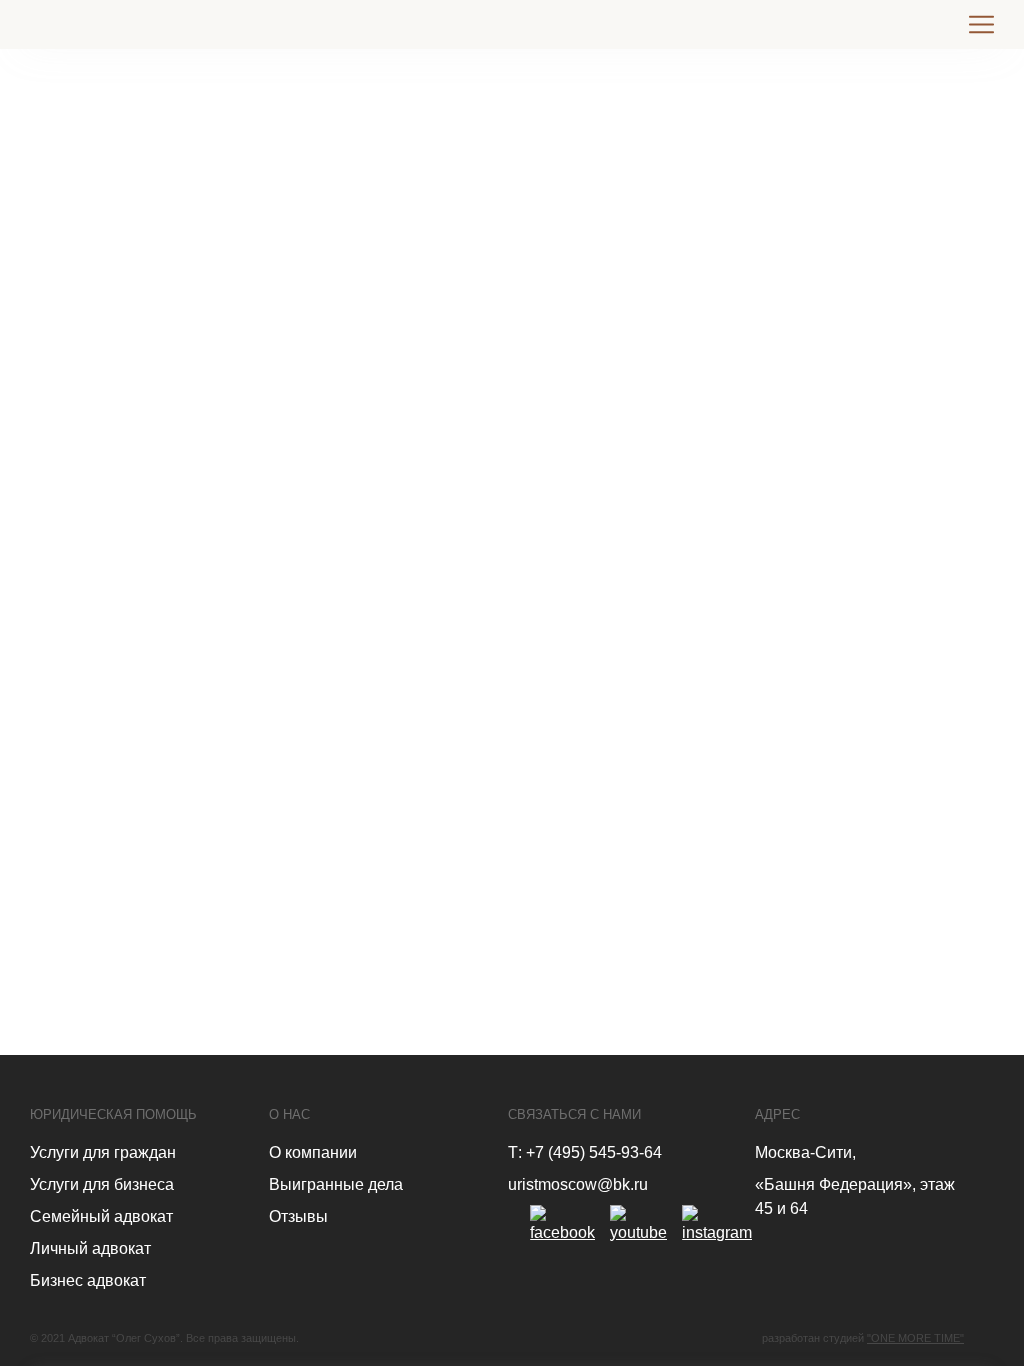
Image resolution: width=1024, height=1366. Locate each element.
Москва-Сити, (805, 1152)
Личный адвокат (90, 1248)
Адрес (777, 1114)
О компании (313, 1152)
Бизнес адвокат (88, 1280)
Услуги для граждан (103, 1152)
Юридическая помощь (113, 1114)
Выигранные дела (336, 1184)
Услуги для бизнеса (102, 1184)
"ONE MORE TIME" (915, 1338)
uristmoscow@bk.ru (578, 1184)
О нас (289, 1114)
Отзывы (298, 1216)
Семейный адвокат (101, 1216)
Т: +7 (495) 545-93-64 (585, 1152)
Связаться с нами (574, 1114)
